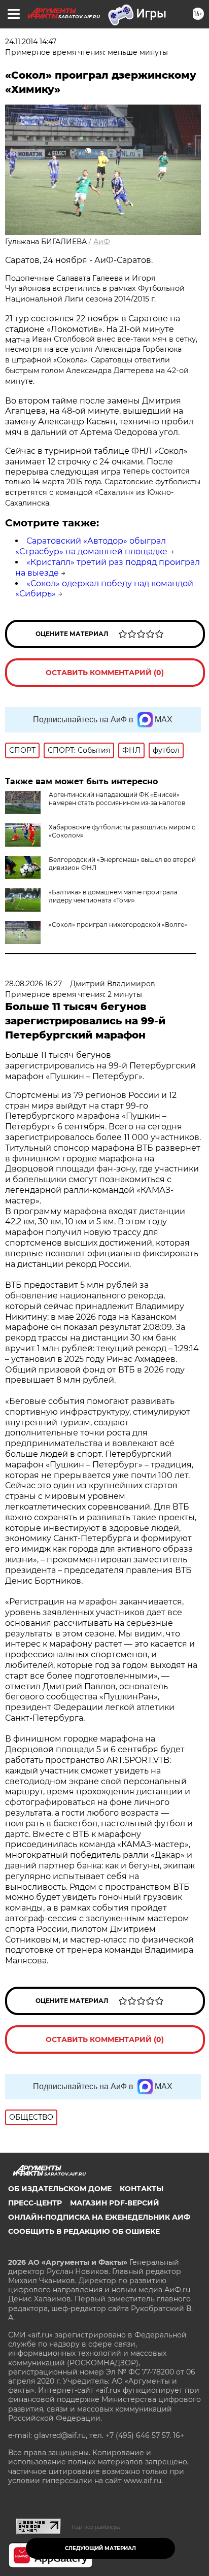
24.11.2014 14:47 (31, 42)
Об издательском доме (60, 2189)
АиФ (102, 242)
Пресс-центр (35, 2203)
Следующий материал (100, 2548)
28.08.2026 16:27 (33, 984)
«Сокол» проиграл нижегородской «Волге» (118, 925)
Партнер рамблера (96, 2527)
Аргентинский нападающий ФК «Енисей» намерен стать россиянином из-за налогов (117, 799)
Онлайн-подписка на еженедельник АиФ (99, 2217)
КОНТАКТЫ (142, 2189)
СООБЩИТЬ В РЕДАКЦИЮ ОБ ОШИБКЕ (84, 2231)
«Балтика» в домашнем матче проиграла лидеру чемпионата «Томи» (113, 896)
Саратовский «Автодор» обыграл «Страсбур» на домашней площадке (91, 546)
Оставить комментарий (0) (105, 673)
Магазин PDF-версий (115, 2203)
